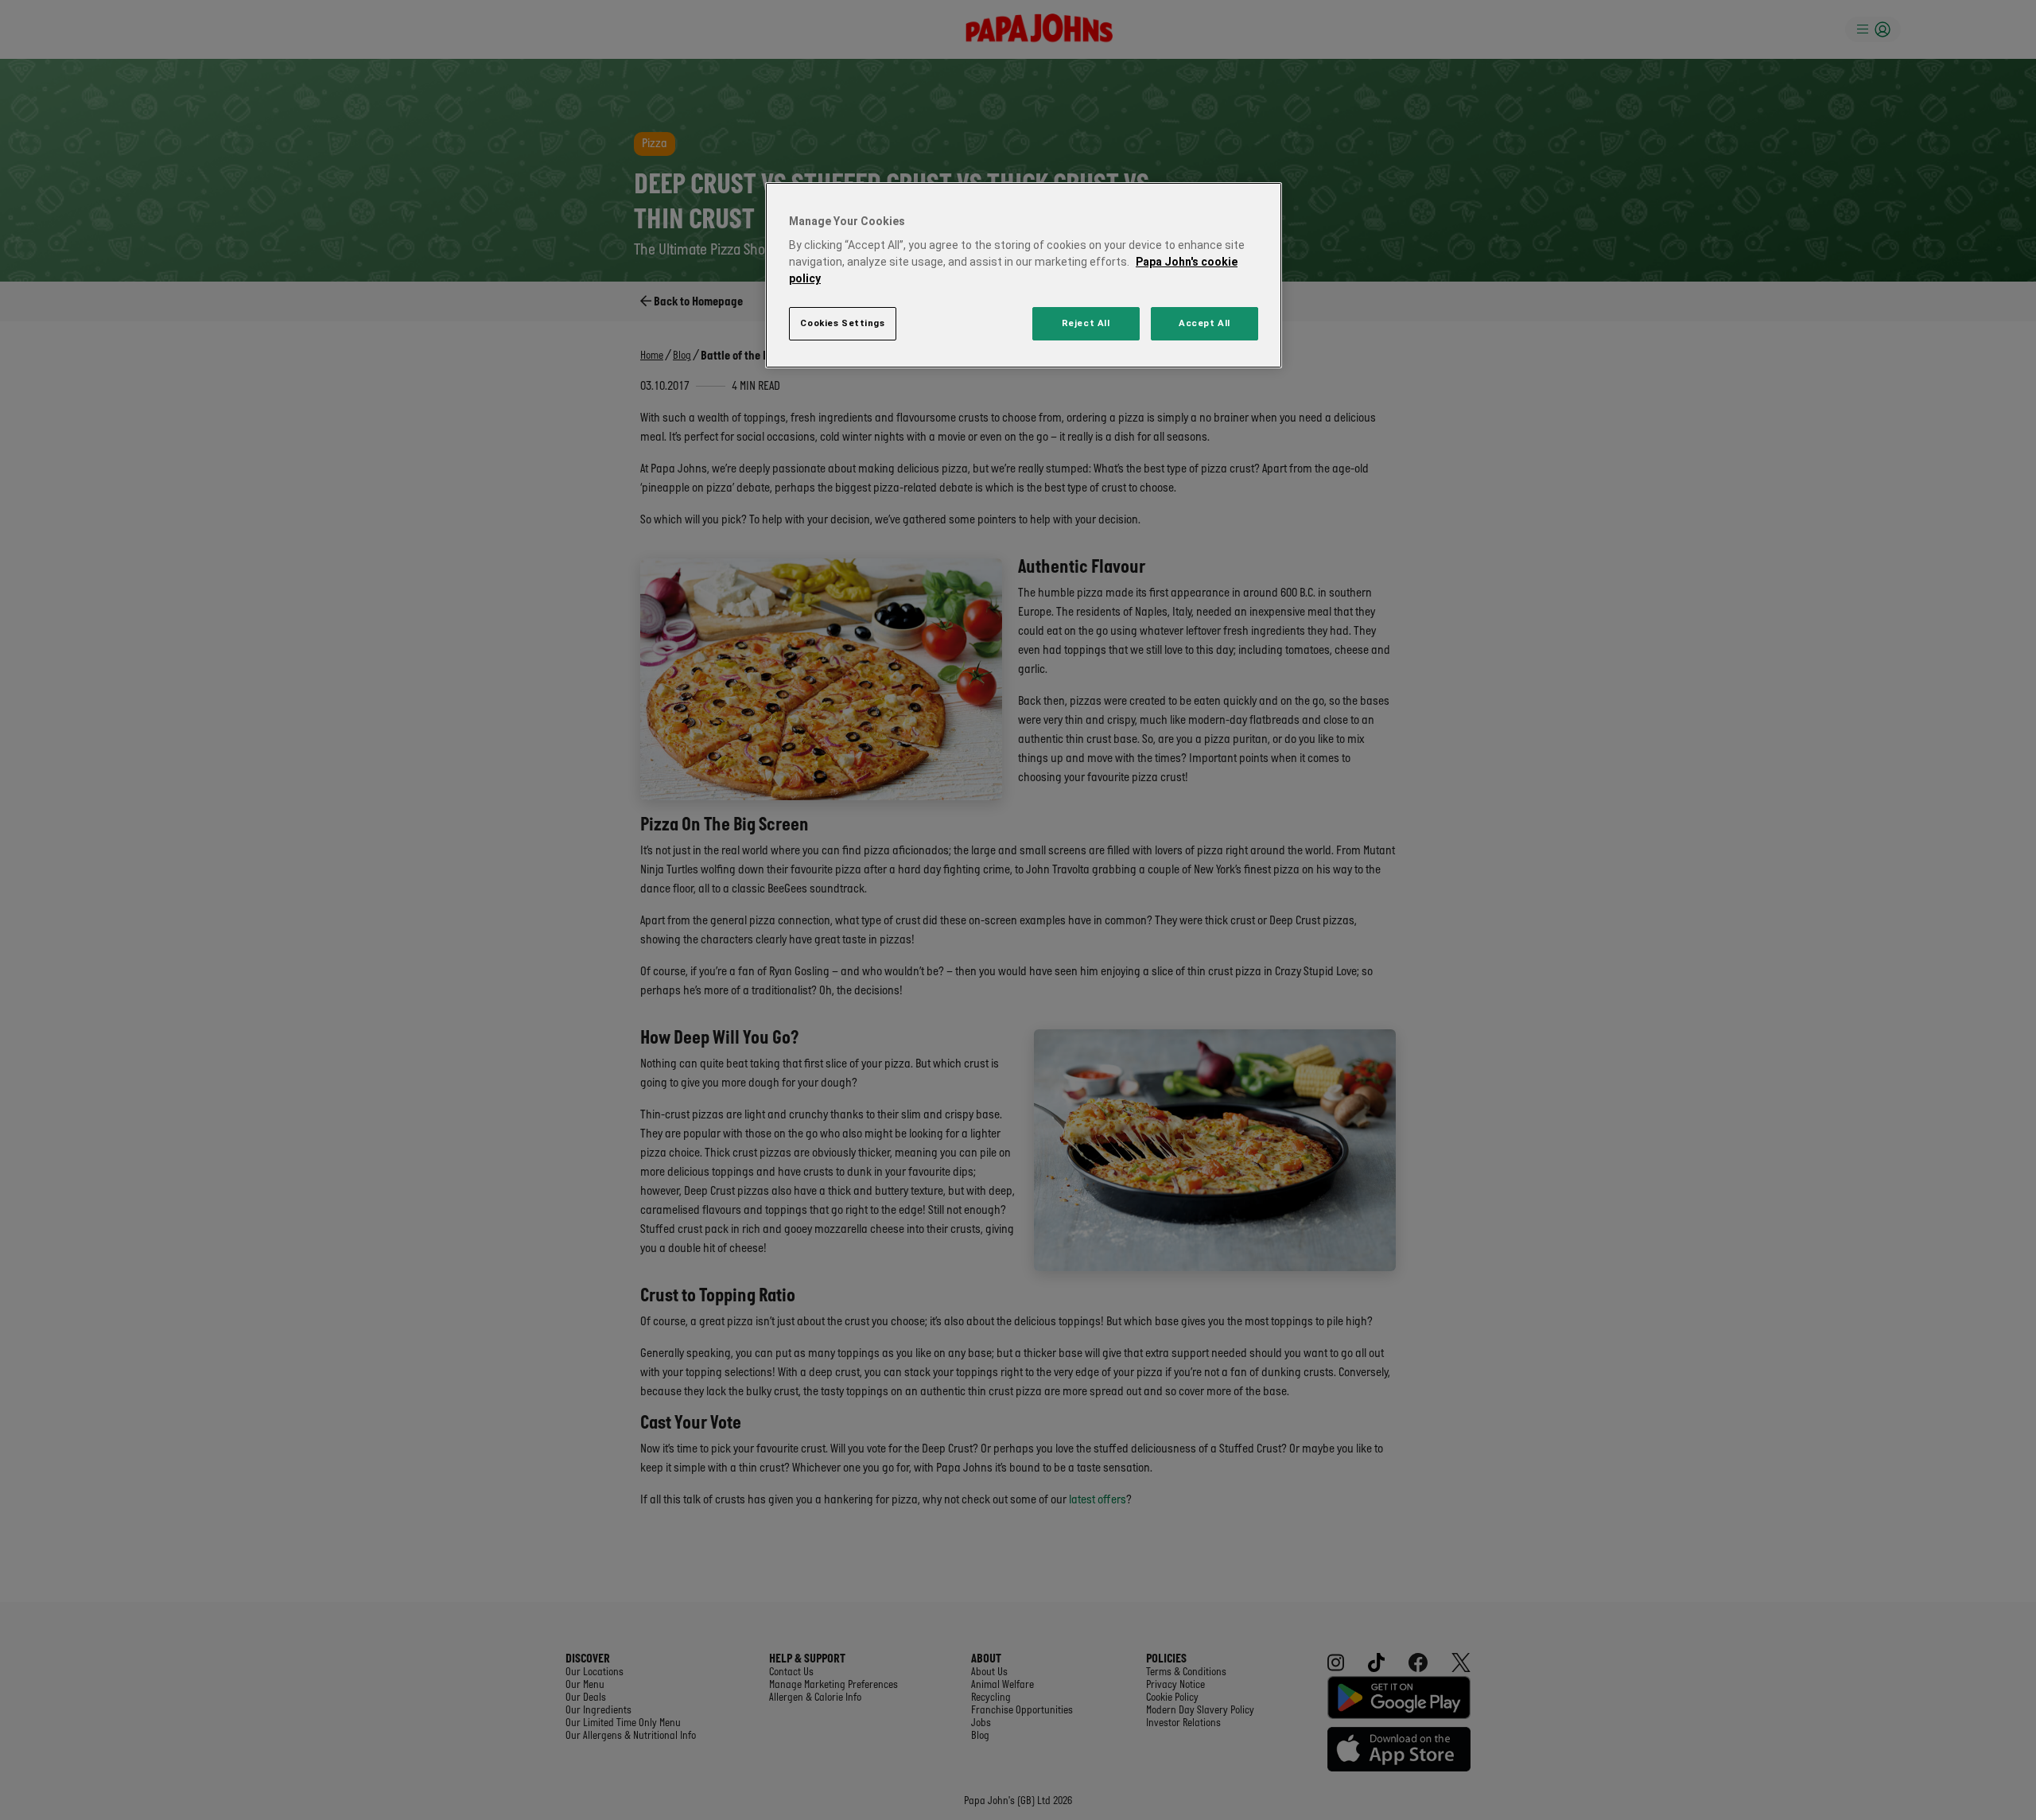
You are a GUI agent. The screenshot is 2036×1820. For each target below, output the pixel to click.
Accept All (1205, 323)
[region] (1024, 276)
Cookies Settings (842, 323)
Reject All (1086, 323)
